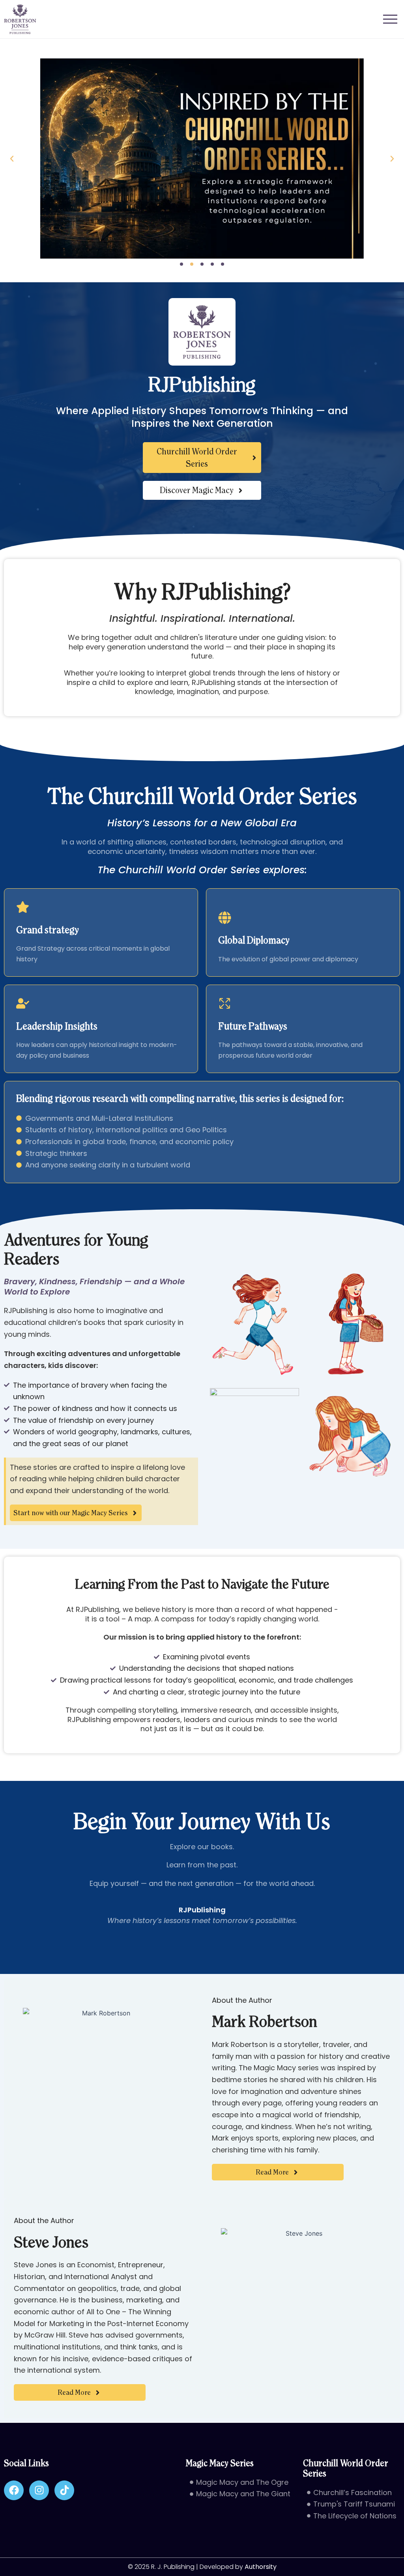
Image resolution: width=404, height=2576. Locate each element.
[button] (12, 159)
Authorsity (261, 2567)
